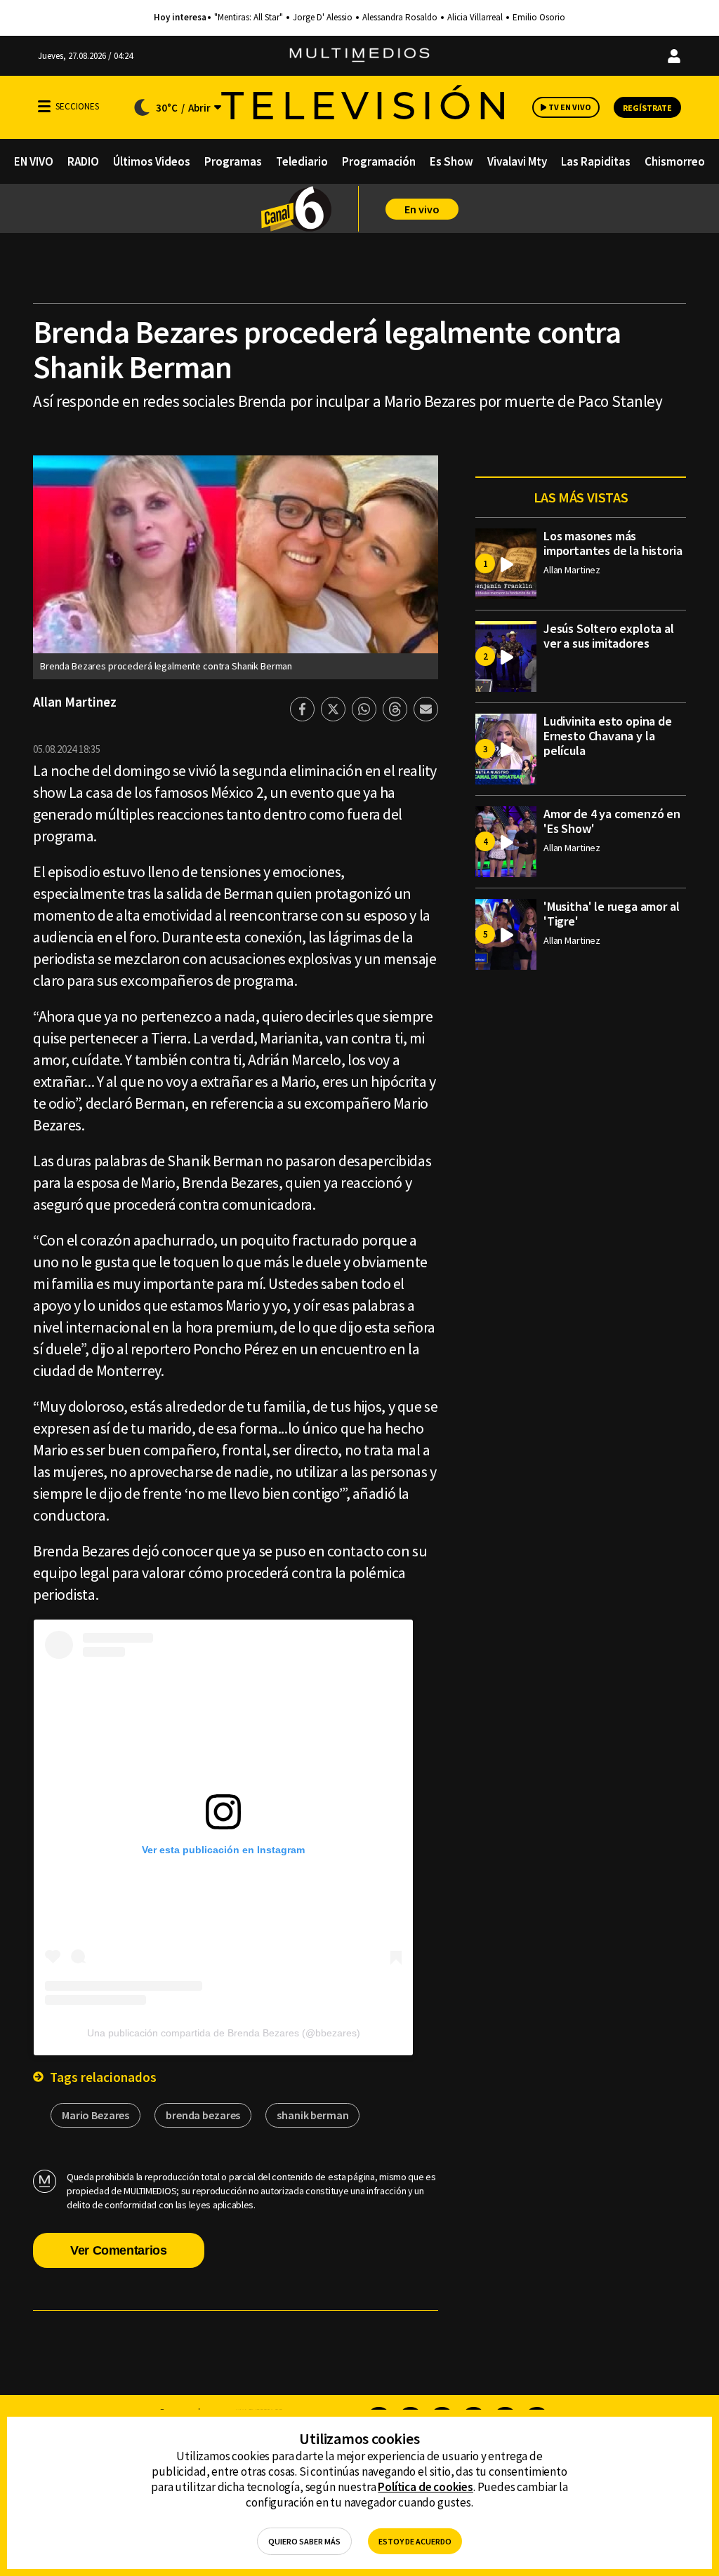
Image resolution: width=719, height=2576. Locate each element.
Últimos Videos (152, 161)
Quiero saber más (304, 2541)
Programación (379, 161)
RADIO (83, 161)
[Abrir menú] (44, 106)
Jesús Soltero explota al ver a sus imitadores (609, 636)
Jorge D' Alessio (323, 18)
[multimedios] (359, 56)
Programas (233, 161)
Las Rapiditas (596, 161)
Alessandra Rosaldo (400, 18)
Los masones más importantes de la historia (613, 543)
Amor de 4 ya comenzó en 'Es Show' (612, 821)
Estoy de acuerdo (415, 2541)
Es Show (451, 161)
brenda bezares (203, 2115)
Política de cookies (426, 2487)
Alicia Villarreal (475, 18)
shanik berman (312, 2115)
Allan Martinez (75, 702)
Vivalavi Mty (517, 161)
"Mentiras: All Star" (249, 18)
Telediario (302, 161)
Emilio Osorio (539, 18)
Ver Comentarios (119, 2250)
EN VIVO (34, 161)
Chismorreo (675, 161)
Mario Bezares (95, 2115)
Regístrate (647, 108)
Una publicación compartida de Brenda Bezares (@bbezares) (224, 2033)
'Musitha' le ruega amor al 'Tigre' (611, 914)
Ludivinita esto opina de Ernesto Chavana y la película (608, 736)
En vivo (422, 209)
